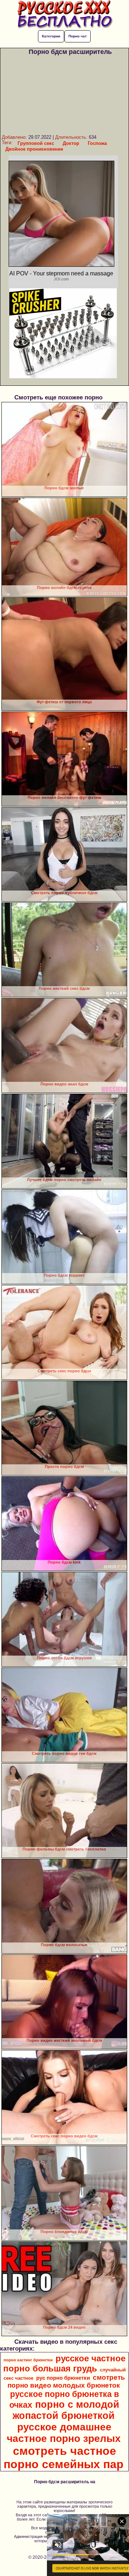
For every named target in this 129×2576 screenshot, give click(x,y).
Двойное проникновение (34, 149)
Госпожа (97, 143)
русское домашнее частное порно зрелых (64, 2433)
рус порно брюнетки (63, 2378)
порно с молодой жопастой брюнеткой (66, 2410)
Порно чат (78, 36)
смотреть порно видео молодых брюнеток (66, 2381)
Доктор (71, 143)
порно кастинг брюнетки (28, 2360)
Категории (51, 36)
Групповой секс (36, 143)
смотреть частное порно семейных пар (64, 2458)
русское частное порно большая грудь (64, 2363)
